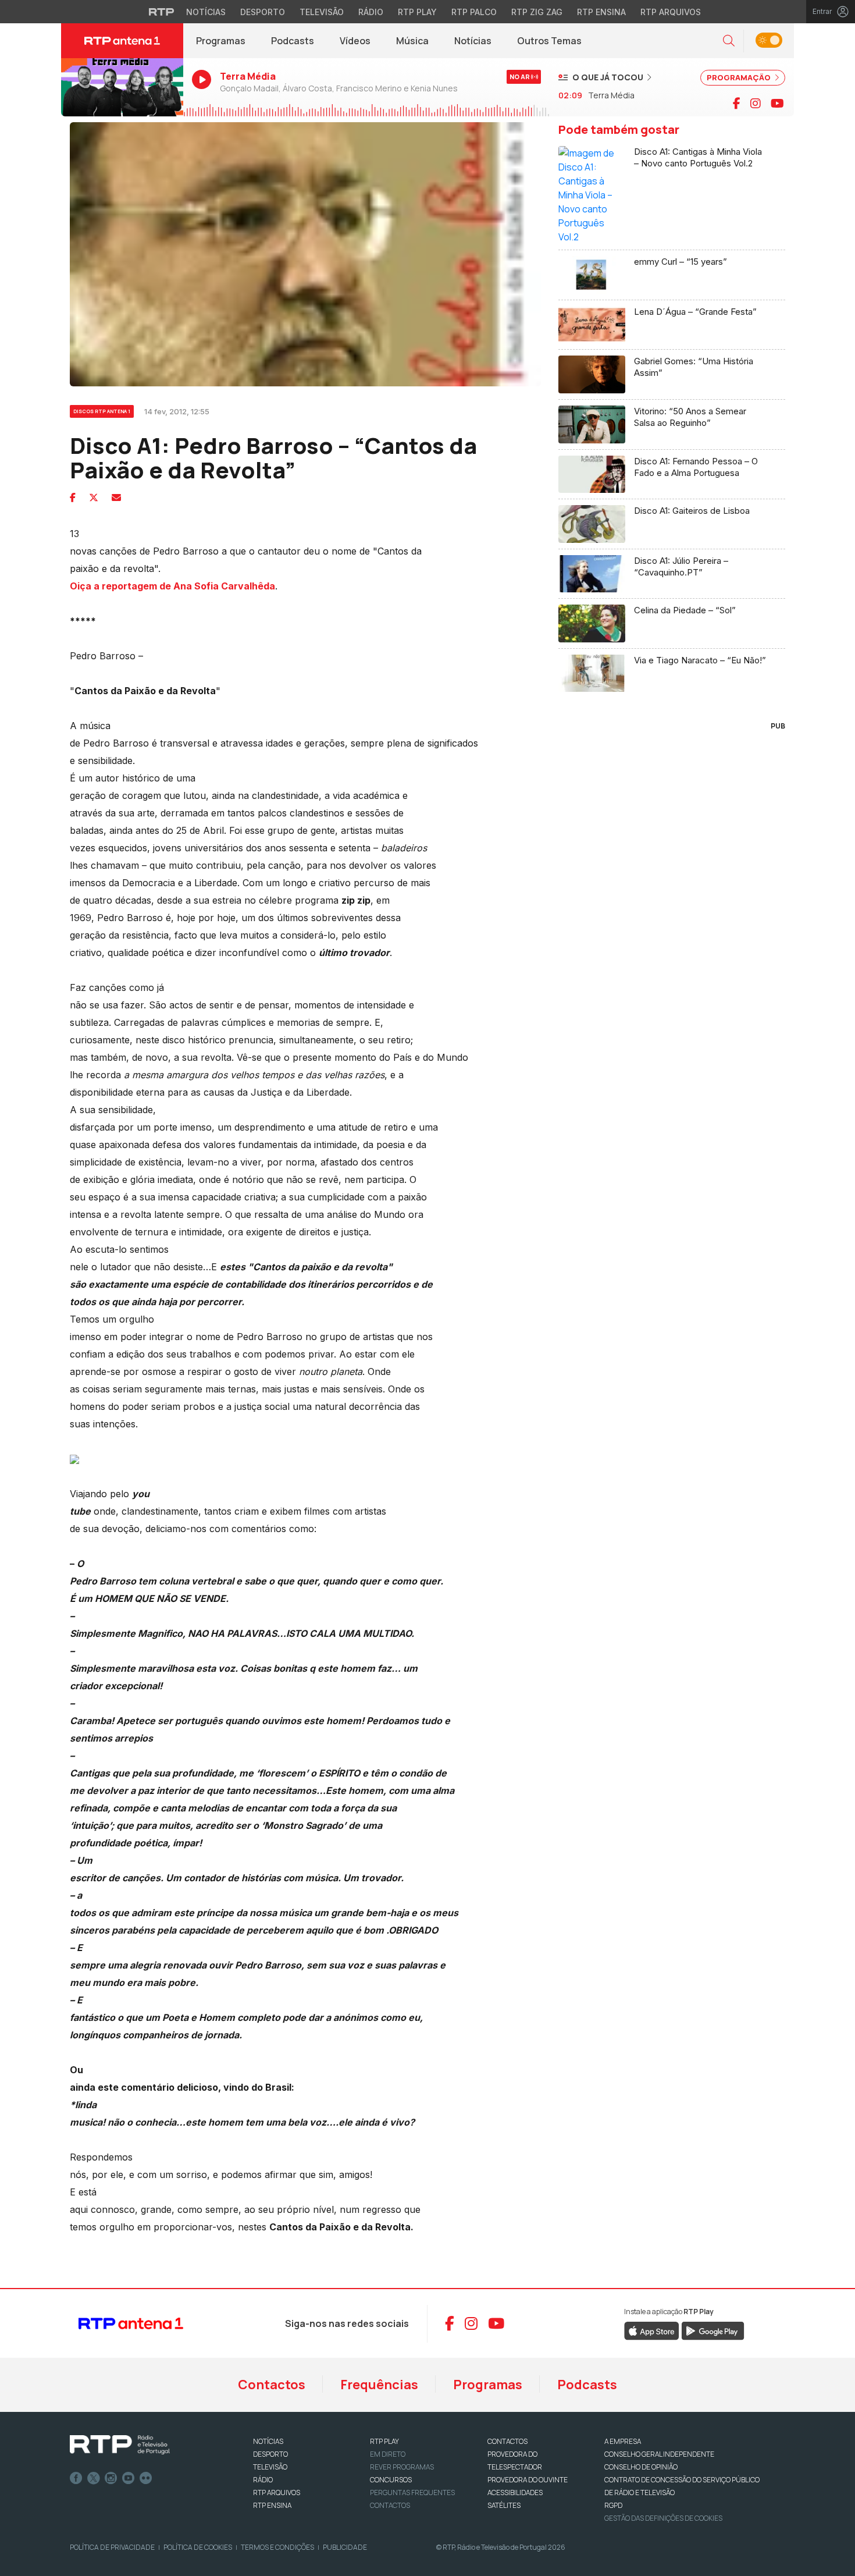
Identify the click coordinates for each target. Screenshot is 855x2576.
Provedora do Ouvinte (528, 2480)
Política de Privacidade (112, 2547)
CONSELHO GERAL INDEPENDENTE (659, 2454)
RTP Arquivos (671, 12)
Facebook (76, 2478)
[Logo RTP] (120, 2445)
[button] (729, 41)
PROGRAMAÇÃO (740, 77)
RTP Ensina (601, 12)
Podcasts (293, 41)
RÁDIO (263, 2480)
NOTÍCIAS (268, 2441)
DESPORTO (270, 2454)
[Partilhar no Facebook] (73, 498)
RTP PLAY (384, 2441)
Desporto (263, 12)
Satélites (504, 2505)
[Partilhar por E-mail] (116, 498)
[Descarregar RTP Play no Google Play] (713, 2330)
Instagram (111, 2478)
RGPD (613, 2505)
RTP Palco (474, 12)
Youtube (129, 2478)
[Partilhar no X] (94, 498)
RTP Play (417, 12)
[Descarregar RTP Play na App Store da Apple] (652, 2330)
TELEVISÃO (270, 2467)
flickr (146, 2478)
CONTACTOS (507, 2441)
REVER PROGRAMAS (402, 2467)
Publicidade (345, 2547)
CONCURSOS (391, 2480)
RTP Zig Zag (537, 12)
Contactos (272, 2385)
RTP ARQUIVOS (277, 2492)
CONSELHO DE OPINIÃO (641, 2467)
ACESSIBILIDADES (515, 2492)
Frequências (379, 2385)
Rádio (371, 12)
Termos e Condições (277, 2547)
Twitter (94, 2478)
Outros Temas (549, 41)
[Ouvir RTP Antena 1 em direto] (122, 87)
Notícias (206, 12)
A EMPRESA (623, 2441)
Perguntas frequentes (412, 2492)
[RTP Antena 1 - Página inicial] (122, 41)
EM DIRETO (388, 2454)
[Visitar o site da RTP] (162, 12)
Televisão (322, 12)
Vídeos (355, 41)
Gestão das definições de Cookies (663, 2518)
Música (412, 41)
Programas (221, 41)
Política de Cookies (198, 2547)
